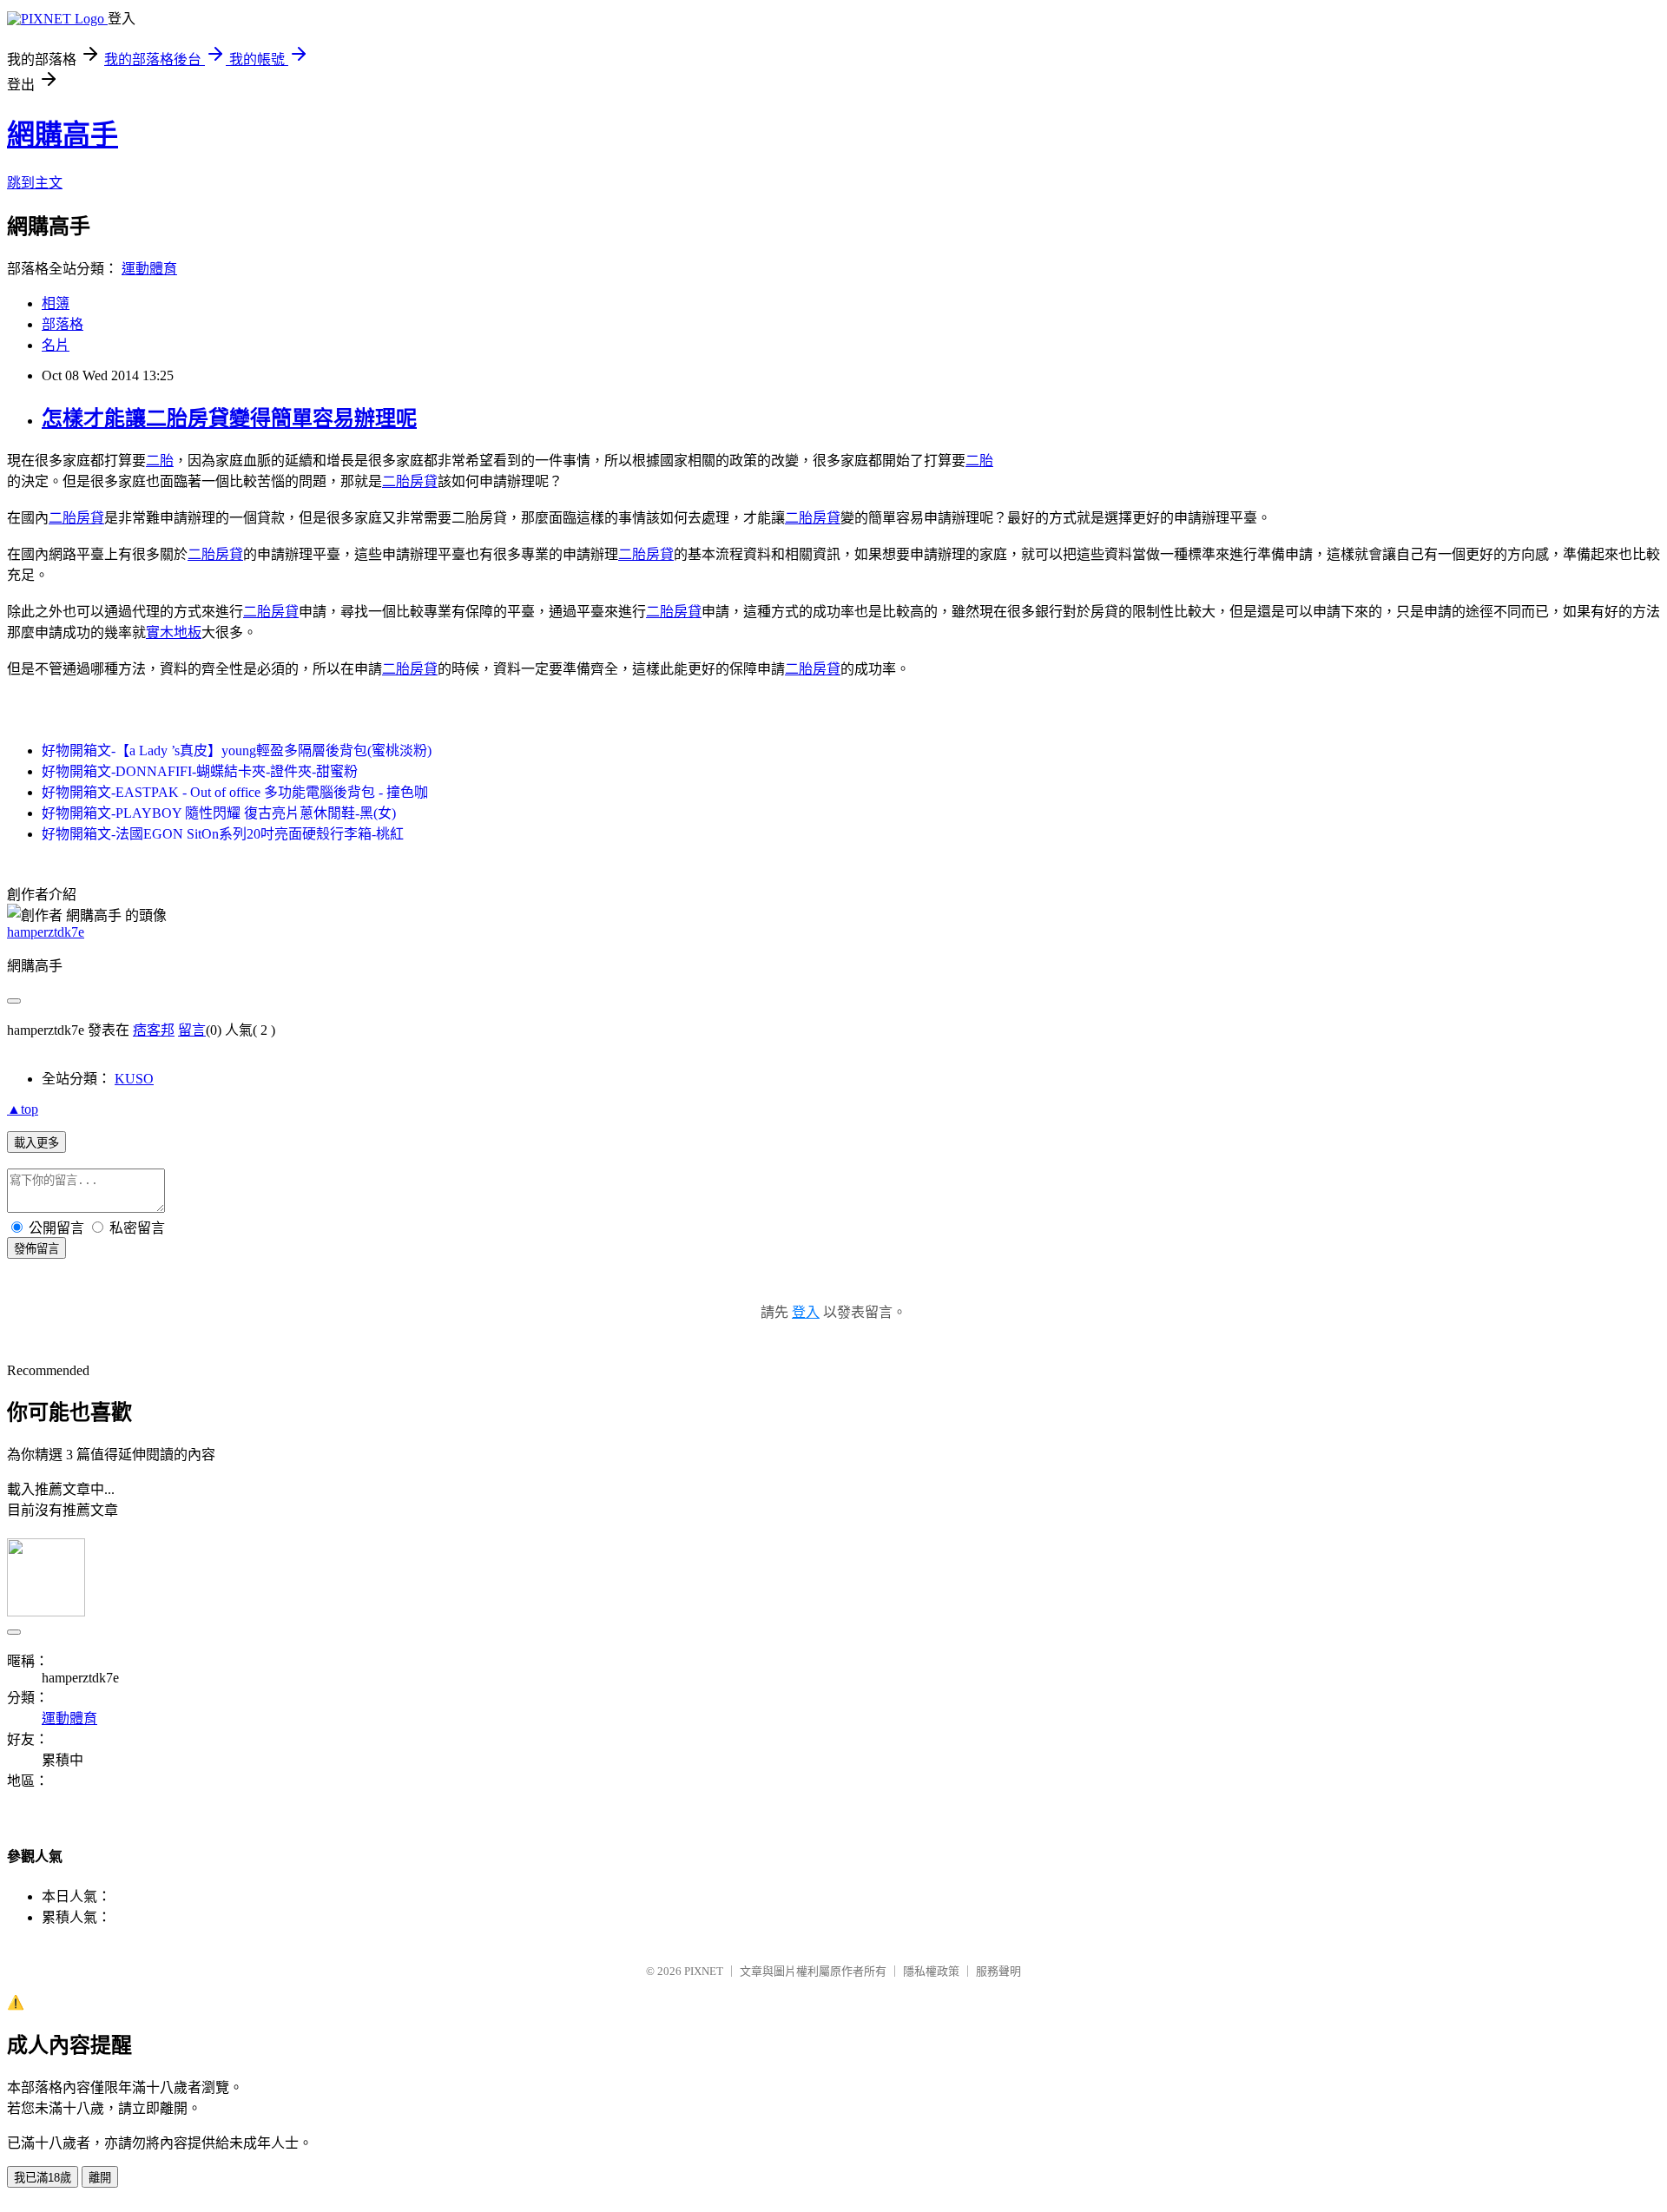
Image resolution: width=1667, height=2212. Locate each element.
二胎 (160, 461)
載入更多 (36, 1143)
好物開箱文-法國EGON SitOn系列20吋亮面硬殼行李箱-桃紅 (223, 834)
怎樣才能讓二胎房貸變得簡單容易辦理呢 (229, 418)
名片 (56, 345)
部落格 (63, 324)
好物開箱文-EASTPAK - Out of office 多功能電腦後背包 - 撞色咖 (235, 792)
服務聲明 (998, 1971)
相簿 (56, 303)
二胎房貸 (410, 481)
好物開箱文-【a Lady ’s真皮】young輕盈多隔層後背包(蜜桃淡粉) (237, 750)
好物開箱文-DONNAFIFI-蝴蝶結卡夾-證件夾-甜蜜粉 (200, 771)
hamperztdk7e (46, 932)
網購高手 (63, 135)
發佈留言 (36, 1249)
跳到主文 (35, 183)
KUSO (134, 1079)
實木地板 (174, 632)
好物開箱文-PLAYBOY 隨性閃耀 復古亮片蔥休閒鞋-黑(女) (219, 813)
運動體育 (149, 269)
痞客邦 (154, 1030)
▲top (23, 1109)
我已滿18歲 (43, 2178)
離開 (100, 2178)
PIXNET (704, 1971)
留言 (192, 1030)
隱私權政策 (931, 1971)
